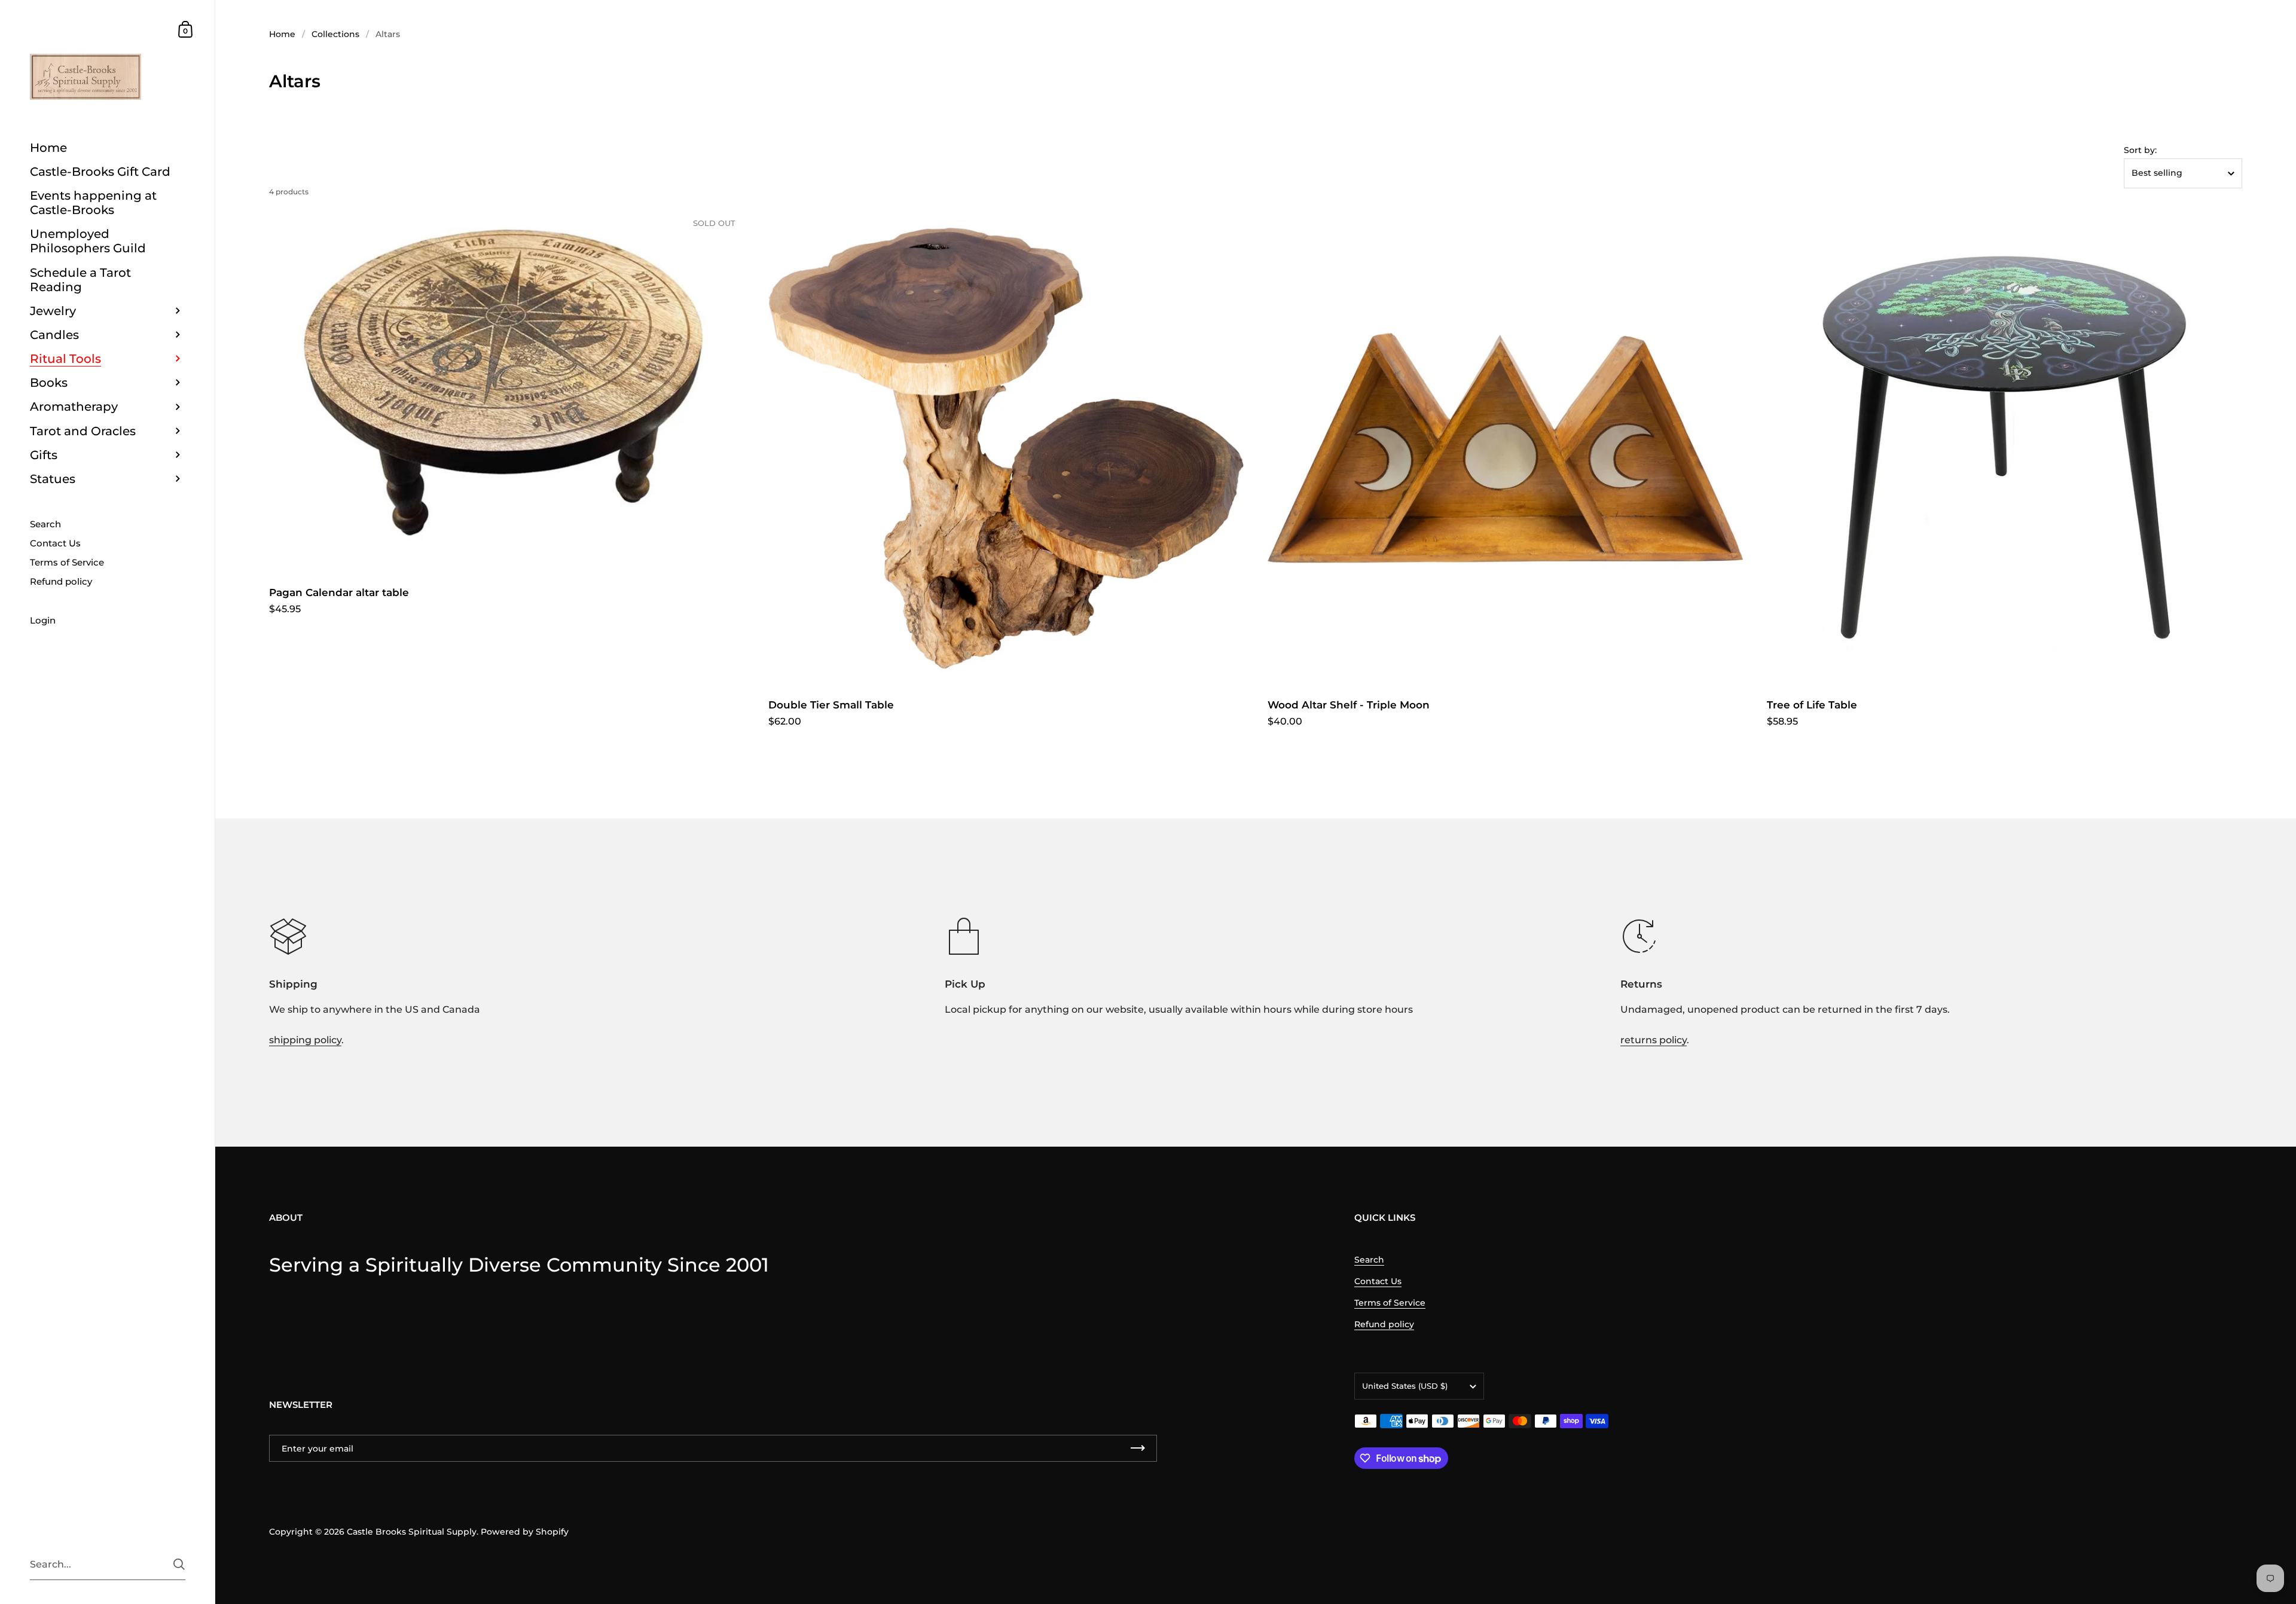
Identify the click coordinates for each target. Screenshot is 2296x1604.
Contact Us (1378, 1281)
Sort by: (2140, 150)
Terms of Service (1390, 1303)
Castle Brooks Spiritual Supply (412, 1532)
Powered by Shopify (525, 1532)
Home (282, 34)
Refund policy (1384, 1324)
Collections (335, 34)
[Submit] (179, 1564)
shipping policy (305, 1040)
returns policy (1654, 1040)
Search (1369, 1260)
